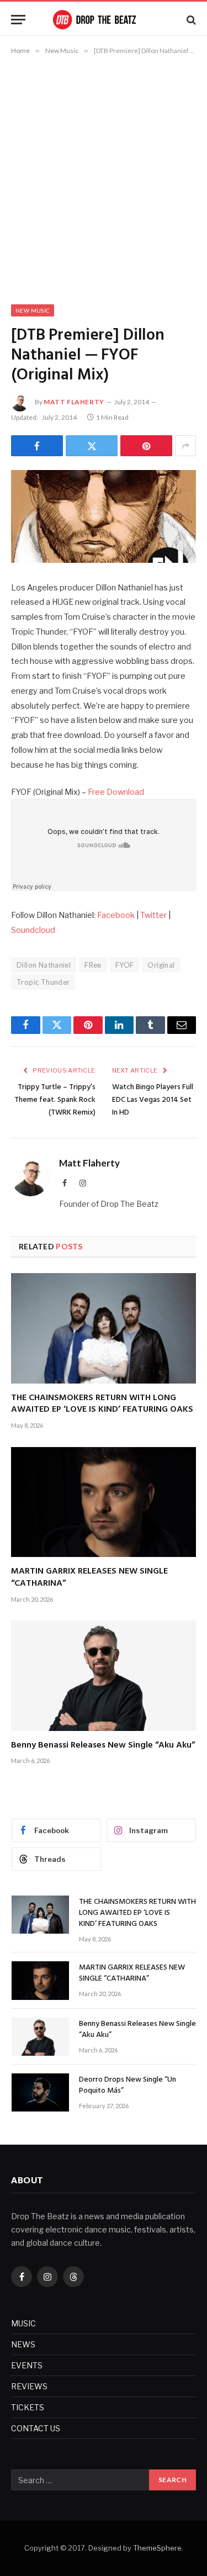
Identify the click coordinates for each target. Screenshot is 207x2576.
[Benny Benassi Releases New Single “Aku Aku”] (104, 1675)
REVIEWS (29, 2386)
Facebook (116, 915)
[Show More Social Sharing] (185, 446)
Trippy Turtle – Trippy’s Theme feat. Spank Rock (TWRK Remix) (55, 1100)
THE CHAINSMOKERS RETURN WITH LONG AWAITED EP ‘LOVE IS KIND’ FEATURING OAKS (102, 1404)
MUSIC (23, 2323)
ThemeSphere (157, 2548)
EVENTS (27, 2365)
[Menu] (18, 20)
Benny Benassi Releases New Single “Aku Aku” (103, 1745)
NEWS (23, 2344)
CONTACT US (36, 2428)
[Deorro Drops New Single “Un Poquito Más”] (40, 2092)
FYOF (125, 965)
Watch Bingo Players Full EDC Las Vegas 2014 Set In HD (153, 1100)
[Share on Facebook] (37, 446)
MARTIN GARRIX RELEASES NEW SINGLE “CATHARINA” (89, 1577)
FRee (93, 965)
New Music (33, 310)
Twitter (153, 915)
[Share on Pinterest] (146, 446)
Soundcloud (33, 930)
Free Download (116, 792)
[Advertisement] (104, 178)
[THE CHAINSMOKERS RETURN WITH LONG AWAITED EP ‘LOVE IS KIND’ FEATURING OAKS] (104, 1328)
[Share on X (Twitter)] (92, 446)
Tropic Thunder (43, 982)
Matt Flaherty (74, 402)
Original (161, 965)
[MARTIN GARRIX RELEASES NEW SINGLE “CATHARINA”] (104, 1502)
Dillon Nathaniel (44, 965)
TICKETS (28, 2407)
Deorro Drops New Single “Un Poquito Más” (128, 2085)
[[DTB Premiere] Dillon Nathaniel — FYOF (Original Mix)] (104, 516)
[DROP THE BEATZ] (104, 20)
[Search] (190, 20)
